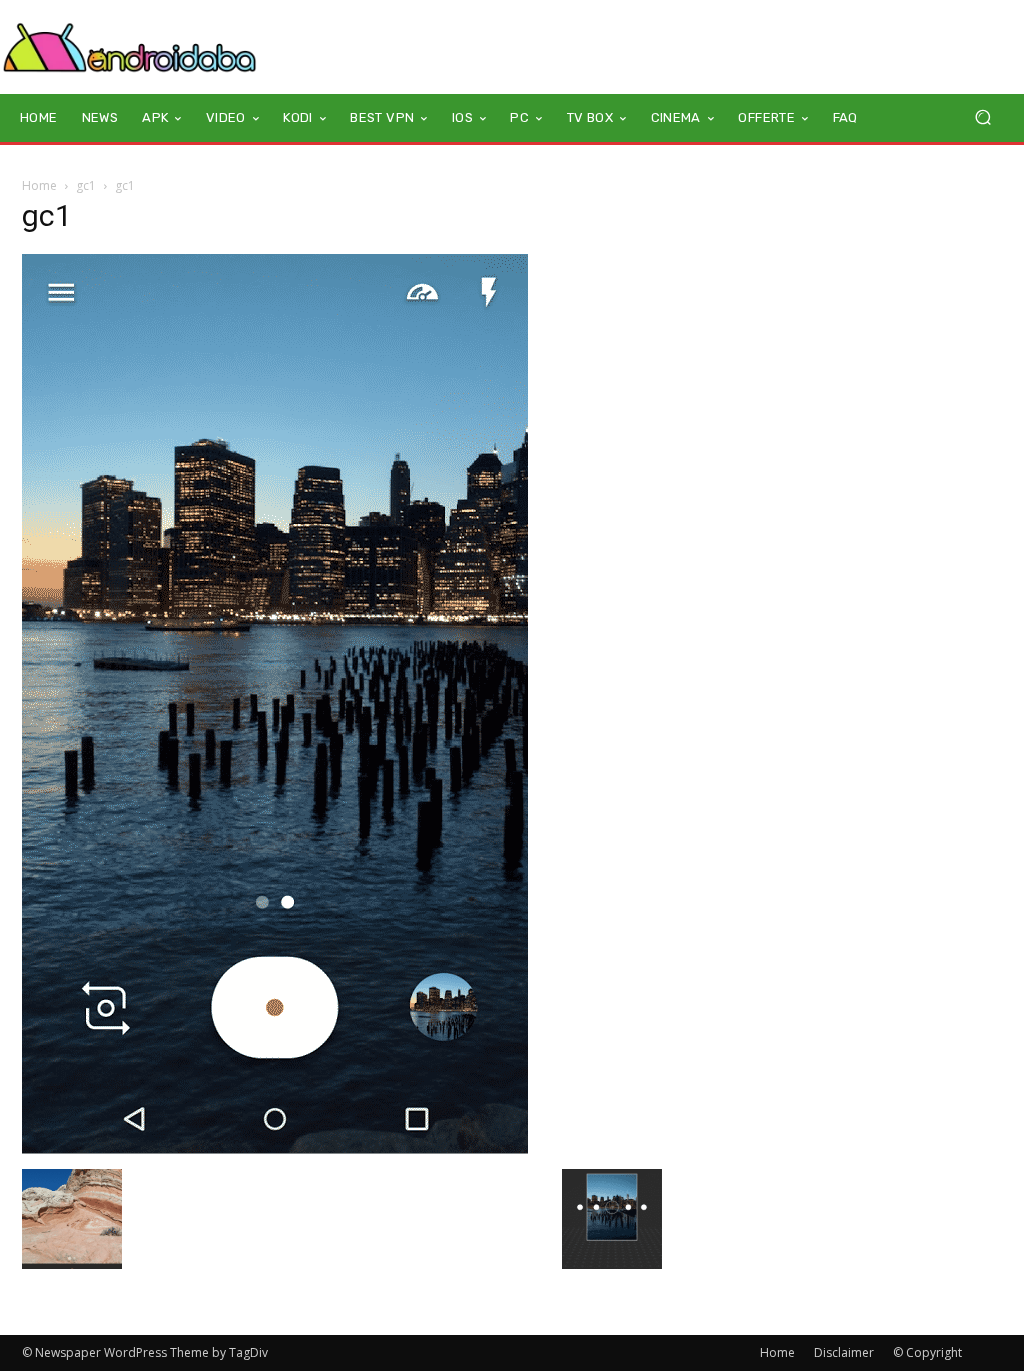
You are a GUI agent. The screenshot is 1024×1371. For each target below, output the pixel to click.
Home (39, 185)
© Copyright (927, 1352)
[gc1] (275, 1148)
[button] (982, 117)
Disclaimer (844, 1352)
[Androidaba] (129, 47)
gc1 (86, 185)
